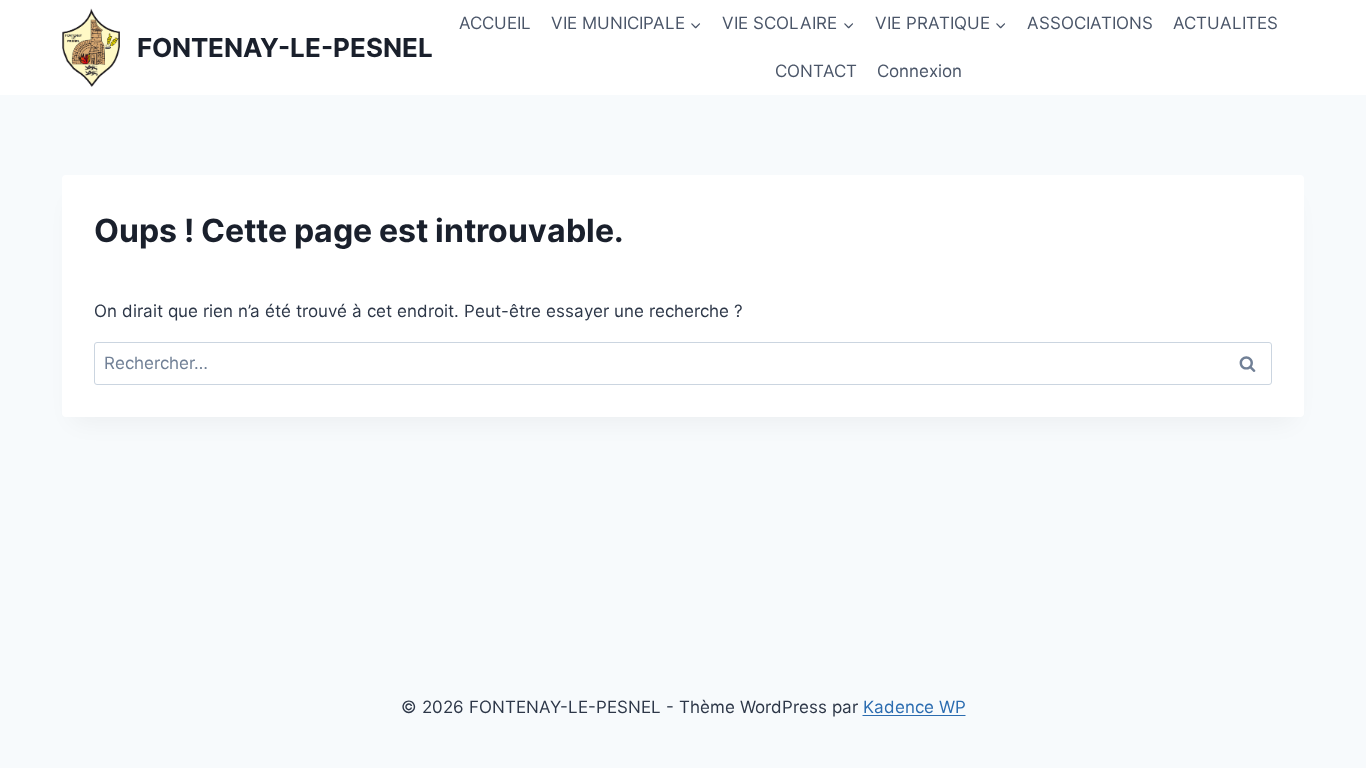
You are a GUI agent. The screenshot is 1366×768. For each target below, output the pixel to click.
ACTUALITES (1225, 23)
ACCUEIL (495, 23)
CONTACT (816, 71)
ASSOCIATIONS (1090, 23)
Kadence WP (914, 707)
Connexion (919, 71)
